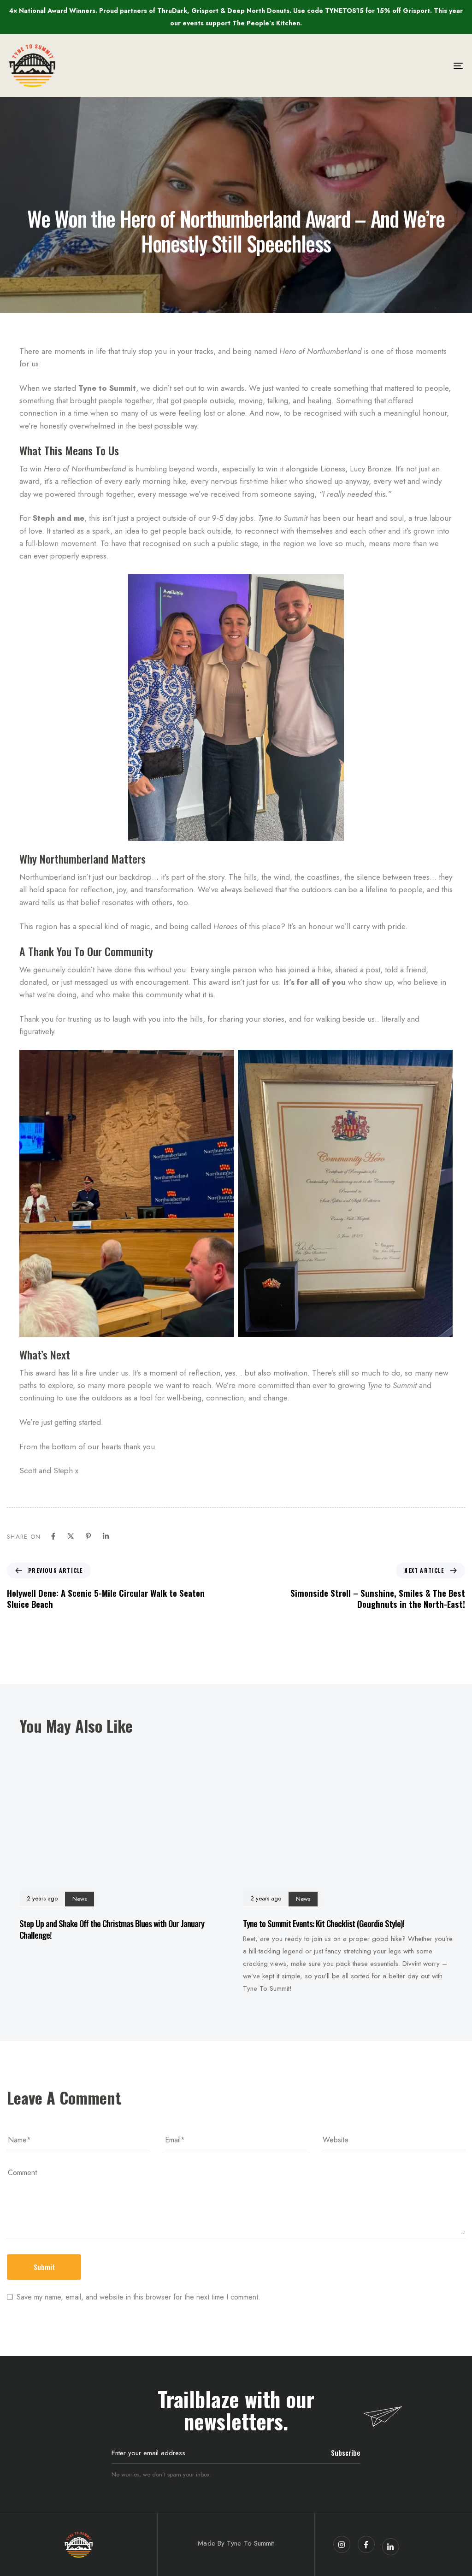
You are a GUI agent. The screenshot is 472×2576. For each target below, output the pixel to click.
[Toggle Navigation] (387, 66)
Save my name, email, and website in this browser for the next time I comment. (139, 2297)
